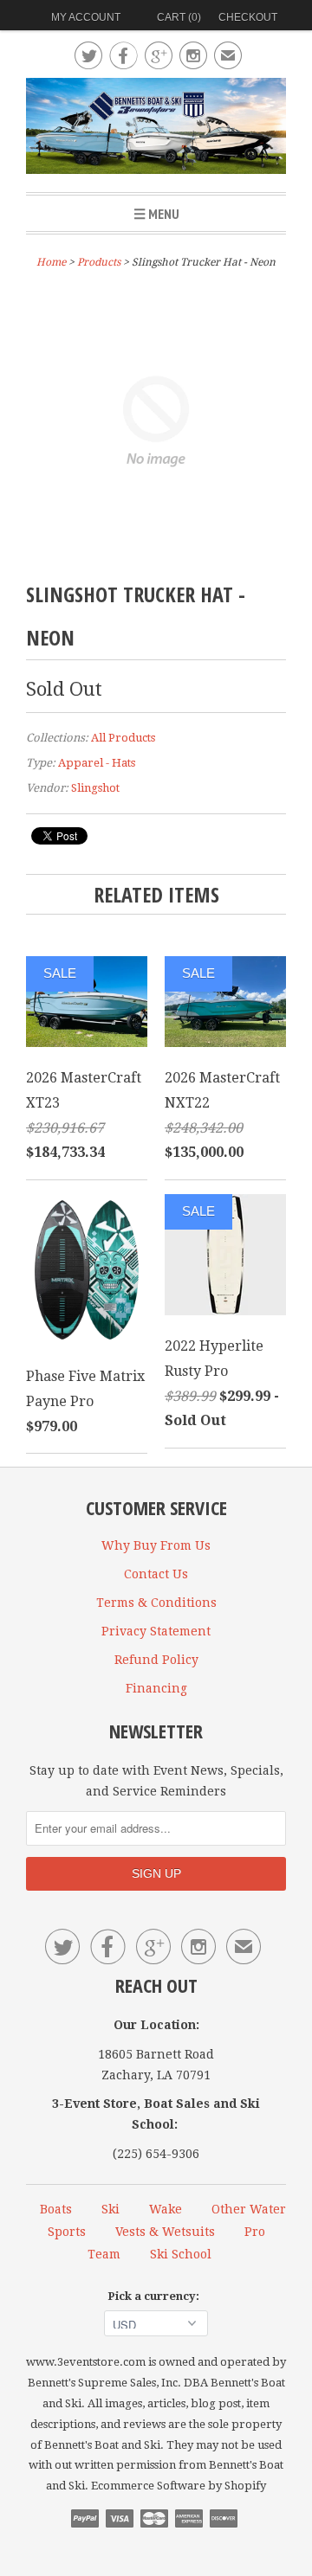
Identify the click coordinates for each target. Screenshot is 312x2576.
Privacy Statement (156, 1631)
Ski (110, 2209)
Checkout (248, 17)
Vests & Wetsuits (165, 2232)
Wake (166, 2209)
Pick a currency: (156, 2296)
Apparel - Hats (97, 763)
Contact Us (156, 1574)
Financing (156, 1688)
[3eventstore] (156, 128)
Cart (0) (179, 17)
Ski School (181, 2254)
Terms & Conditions (156, 1603)
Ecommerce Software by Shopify (179, 2486)
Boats (56, 2209)
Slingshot (95, 788)
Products (99, 262)
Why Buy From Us (156, 1545)
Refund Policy (156, 1660)
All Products (123, 738)
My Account (86, 17)
